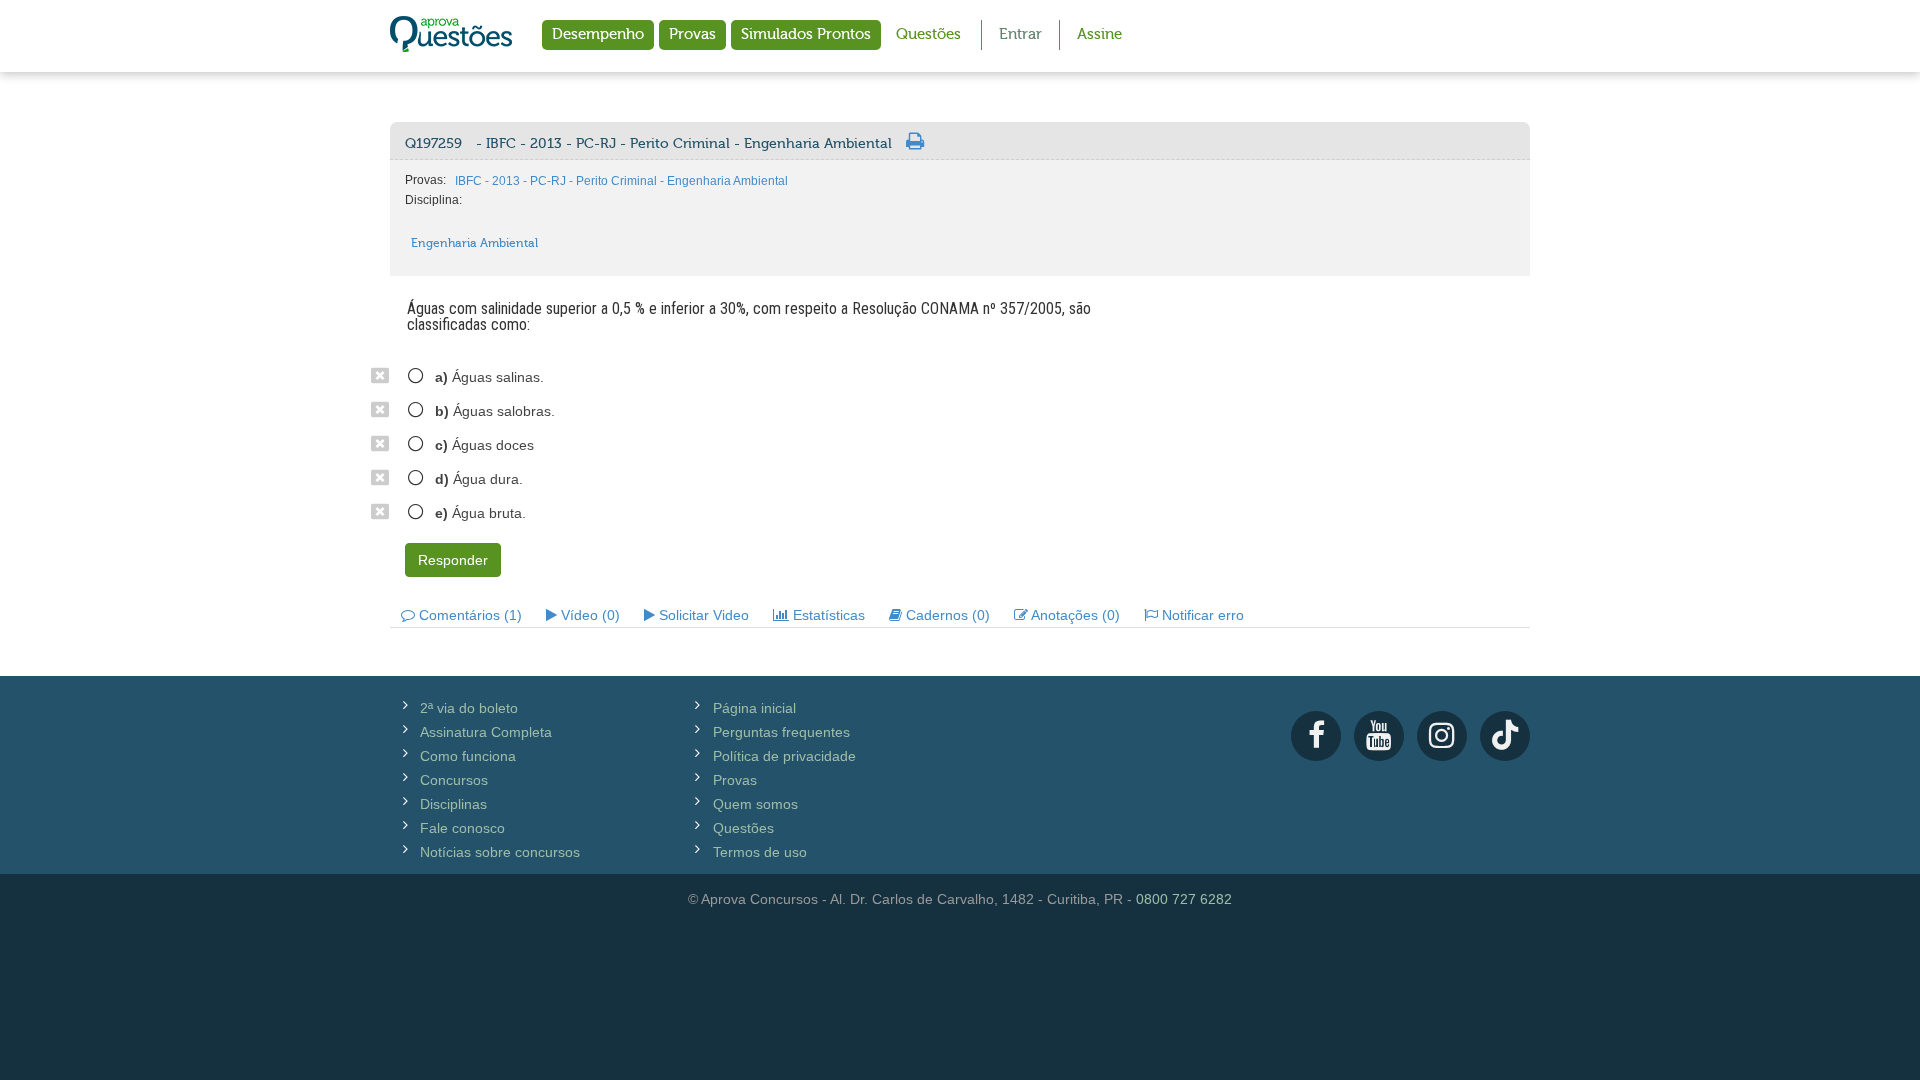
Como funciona (468, 756)
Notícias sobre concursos (500, 852)
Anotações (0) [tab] (1074, 615)
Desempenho (598, 34)
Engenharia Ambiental (474, 243)
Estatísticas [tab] (827, 615)
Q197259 (648, 144)
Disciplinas (453, 804)
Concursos (454, 780)
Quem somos (755, 804)
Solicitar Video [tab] (702, 615)
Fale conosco (462, 828)
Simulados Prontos (806, 34)
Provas (692, 34)
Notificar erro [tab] (1201, 615)
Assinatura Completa (486, 732)
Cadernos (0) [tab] (946, 615)
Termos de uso (760, 852)
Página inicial (754, 708)
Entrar (1020, 34)
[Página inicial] (451, 36)
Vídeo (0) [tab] (588, 615)
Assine (1099, 34)
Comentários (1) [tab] (468, 615)
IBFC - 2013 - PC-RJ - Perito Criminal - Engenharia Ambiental (621, 181)
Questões (928, 34)
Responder (453, 560)
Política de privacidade (784, 756)
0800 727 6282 (1184, 899)
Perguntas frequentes (781, 732)
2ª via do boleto (469, 708)
